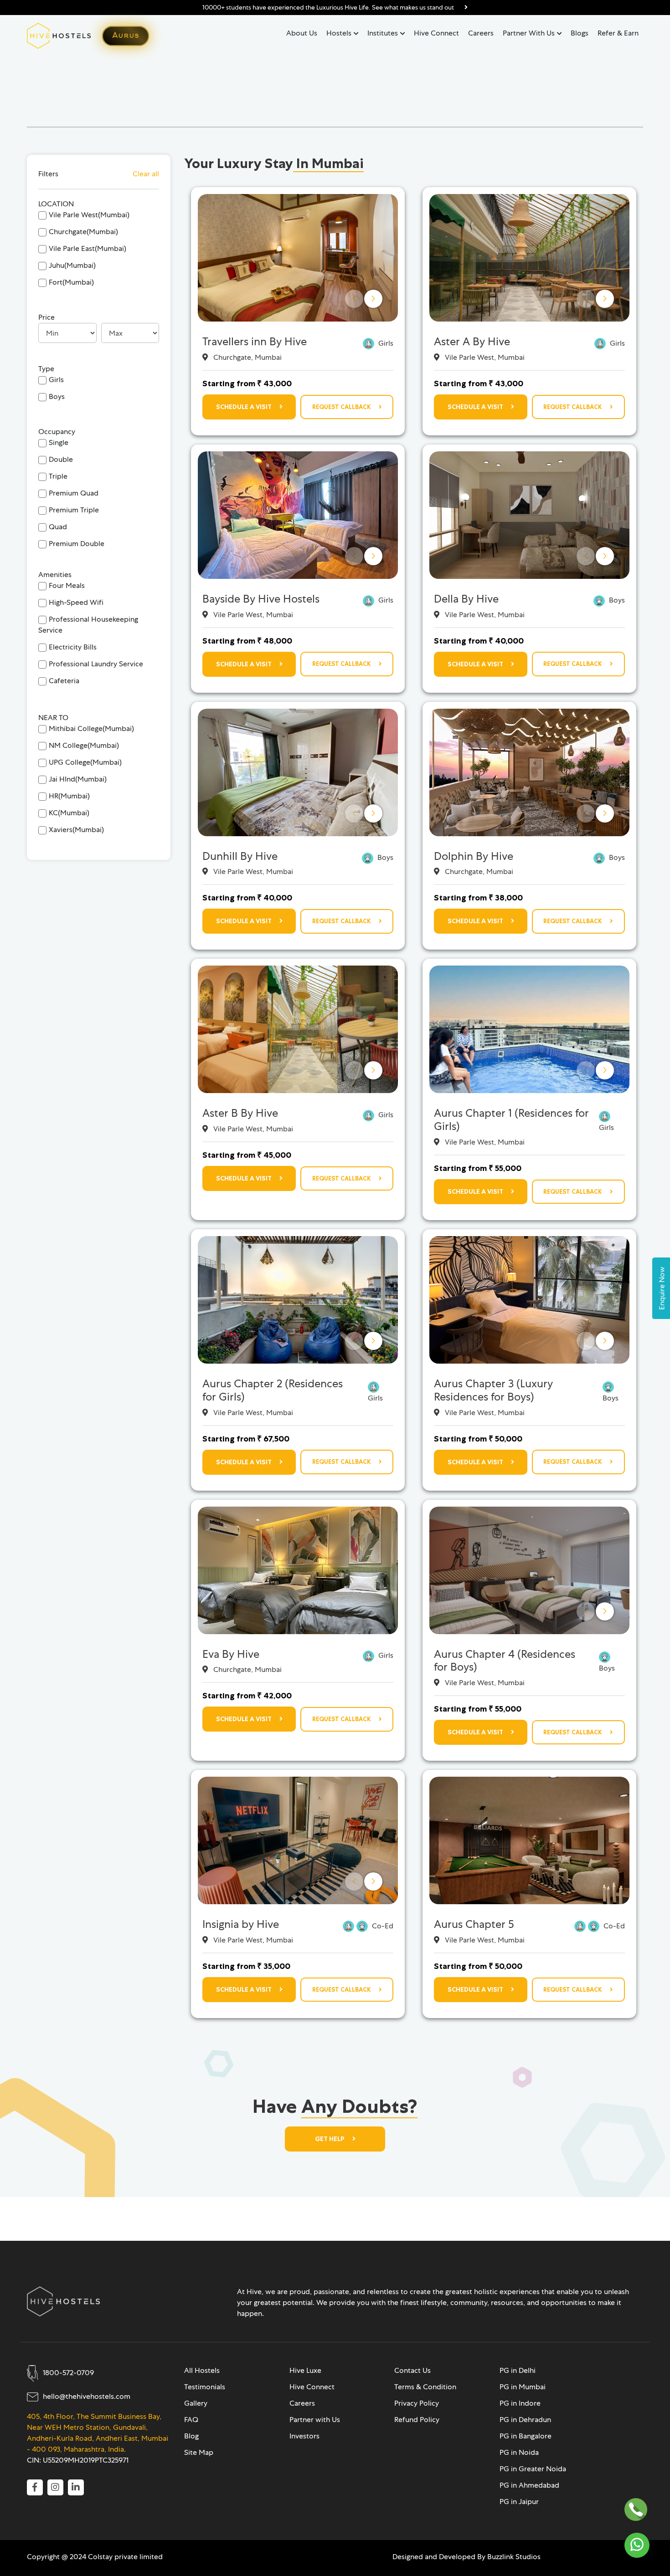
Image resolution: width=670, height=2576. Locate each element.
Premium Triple (74, 510)
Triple (58, 476)
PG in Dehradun (525, 2420)
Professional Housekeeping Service (88, 625)
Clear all (146, 174)
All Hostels (202, 2370)
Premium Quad (74, 493)
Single (59, 442)
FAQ (191, 2420)
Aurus (126, 36)
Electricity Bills (73, 647)
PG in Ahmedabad (529, 2485)
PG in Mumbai (523, 2387)
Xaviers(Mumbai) (76, 830)
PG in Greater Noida (533, 2469)
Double (61, 459)
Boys (57, 396)
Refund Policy (417, 2420)
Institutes (383, 33)
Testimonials (205, 2387)
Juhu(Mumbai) (72, 265)
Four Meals (67, 585)
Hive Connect (436, 33)
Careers (481, 33)
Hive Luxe (305, 2370)
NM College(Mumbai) (84, 745)
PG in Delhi (518, 2370)
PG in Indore (520, 2403)
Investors (304, 2436)
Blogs (580, 33)
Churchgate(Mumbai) (83, 232)
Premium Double (77, 544)
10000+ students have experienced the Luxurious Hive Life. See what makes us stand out (329, 7)
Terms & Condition (425, 2387)
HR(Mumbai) (69, 796)
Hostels (339, 33)
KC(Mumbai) (69, 813)
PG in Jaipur (519, 2502)
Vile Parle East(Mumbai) (88, 248)
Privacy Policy (417, 2403)
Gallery (196, 2403)
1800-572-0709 (68, 2373)
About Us (302, 33)
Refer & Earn (618, 33)
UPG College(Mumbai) (85, 762)
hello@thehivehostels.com (87, 2396)
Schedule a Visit (245, 407)
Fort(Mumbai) (71, 282)
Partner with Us (529, 33)
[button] (373, 299)
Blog (191, 2436)
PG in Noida (519, 2452)
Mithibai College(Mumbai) (91, 728)
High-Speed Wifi (76, 602)
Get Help (330, 2139)
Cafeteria (64, 681)
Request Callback (342, 407)
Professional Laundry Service (96, 664)
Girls (56, 380)
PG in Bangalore (526, 2436)
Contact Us (412, 2370)
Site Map (199, 2452)
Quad (58, 527)
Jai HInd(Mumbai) (78, 779)
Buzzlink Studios (514, 2557)
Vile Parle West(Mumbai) (89, 215)
